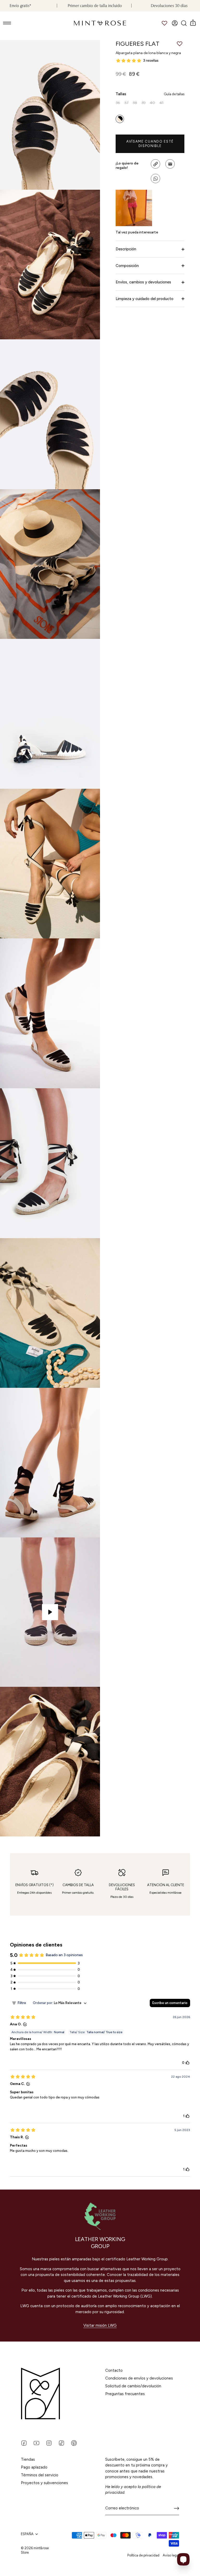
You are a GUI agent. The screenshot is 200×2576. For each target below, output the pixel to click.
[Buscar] (184, 23)
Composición (127, 266)
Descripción (126, 249)
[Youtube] (36, 2443)
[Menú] (7, 23)
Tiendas (28, 2459)
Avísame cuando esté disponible (150, 144)
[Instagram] (49, 2443)
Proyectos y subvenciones (44, 2483)
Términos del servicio (40, 2475)
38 (135, 103)
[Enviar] (177, 2508)
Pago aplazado (34, 2467)
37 (126, 103)
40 (152, 103)
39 (143, 103)
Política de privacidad (143, 2555)
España (27, 2534)
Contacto (114, 2370)
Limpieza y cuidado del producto (145, 299)
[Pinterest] (74, 2443)
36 (118, 103)
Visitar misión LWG (100, 2325)
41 (161, 103)
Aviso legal (171, 2555)
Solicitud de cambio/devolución (133, 2386)
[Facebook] (24, 2443)
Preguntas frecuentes (125, 2394)
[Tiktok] (61, 2443)
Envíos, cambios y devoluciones (143, 282)
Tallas (150, 94)
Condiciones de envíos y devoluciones (139, 2378)
